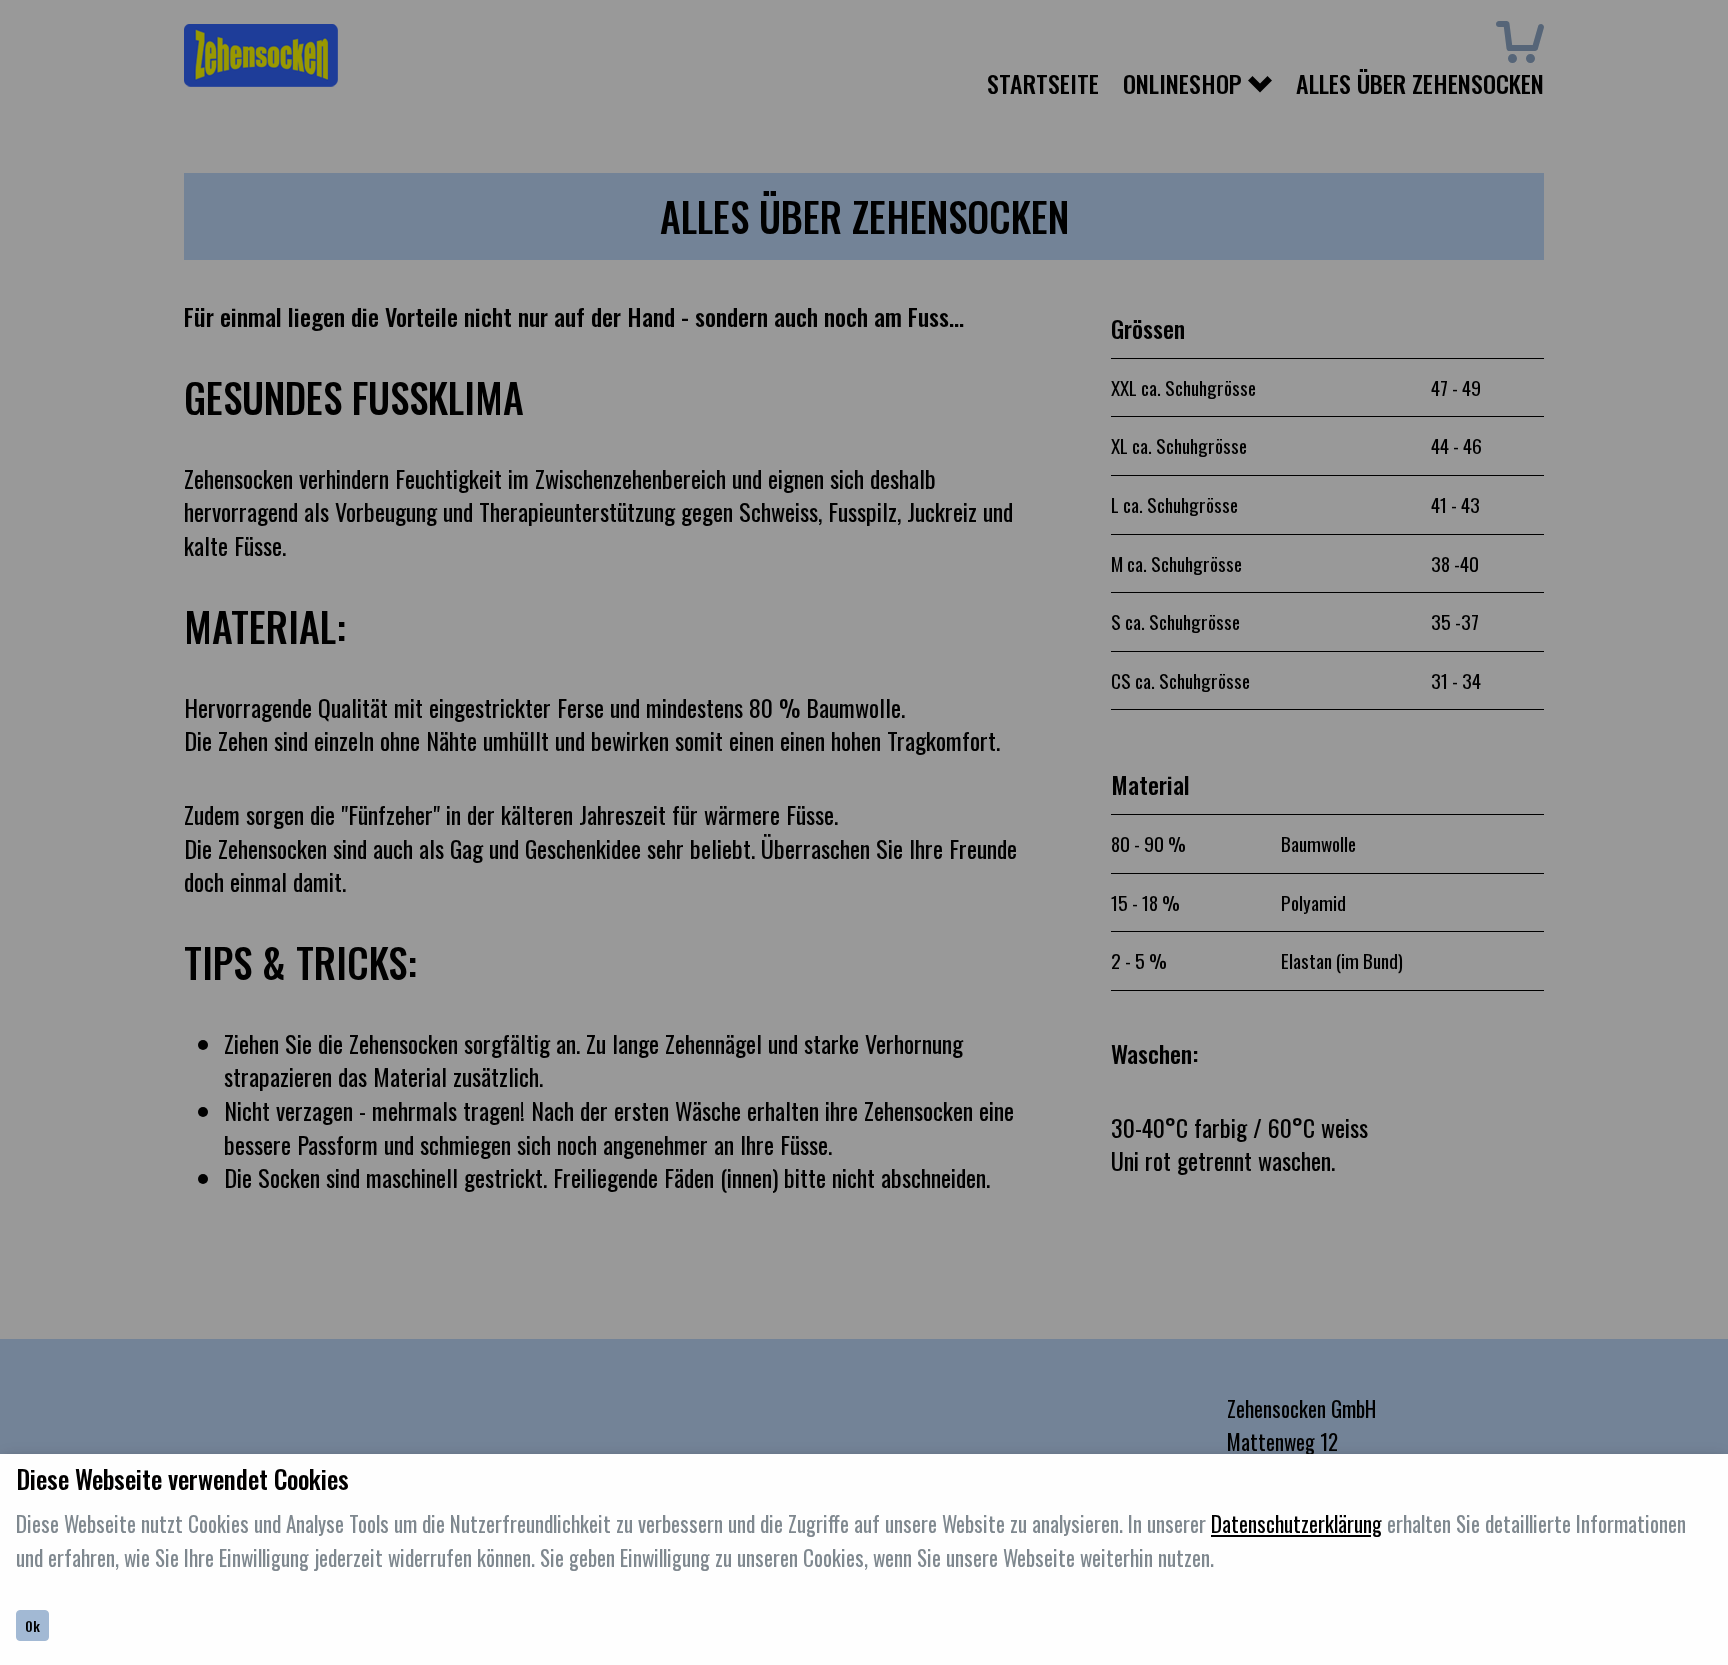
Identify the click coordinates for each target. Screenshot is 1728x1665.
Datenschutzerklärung (1296, 1523)
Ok (32, 1625)
